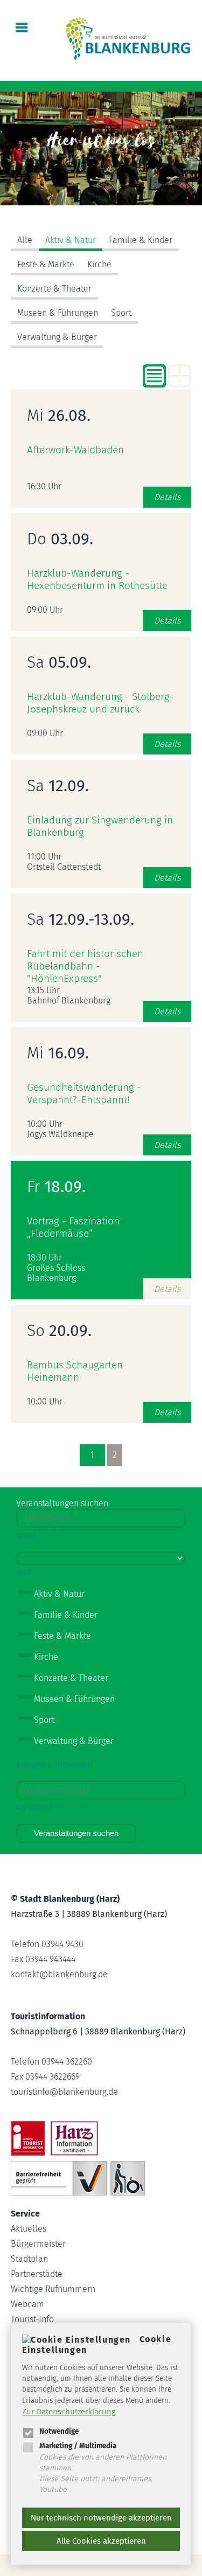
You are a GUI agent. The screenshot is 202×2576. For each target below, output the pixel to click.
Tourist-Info (32, 2319)
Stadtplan (29, 2259)
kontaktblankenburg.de (59, 1974)
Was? (26, 1536)
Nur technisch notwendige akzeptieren (101, 2518)
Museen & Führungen (58, 313)
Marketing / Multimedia (78, 2446)
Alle (25, 240)
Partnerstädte (37, 2274)
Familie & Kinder (141, 240)
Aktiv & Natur (71, 240)
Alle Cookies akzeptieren (101, 2541)
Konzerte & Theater (54, 289)
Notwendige (59, 2431)
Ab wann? (34, 1808)
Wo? (24, 1573)
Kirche (99, 264)
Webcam (27, 2304)
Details (167, 497)
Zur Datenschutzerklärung (69, 2412)
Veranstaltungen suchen (76, 1833)
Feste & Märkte (46, 264)
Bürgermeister (38, 2244)
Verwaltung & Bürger (57, 337)
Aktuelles (29, 2229)
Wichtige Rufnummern (53, 2289)
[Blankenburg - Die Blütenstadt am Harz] (128, 60)
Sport (121, 313)
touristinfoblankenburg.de (64, 2092)
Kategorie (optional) (54, 1765)
